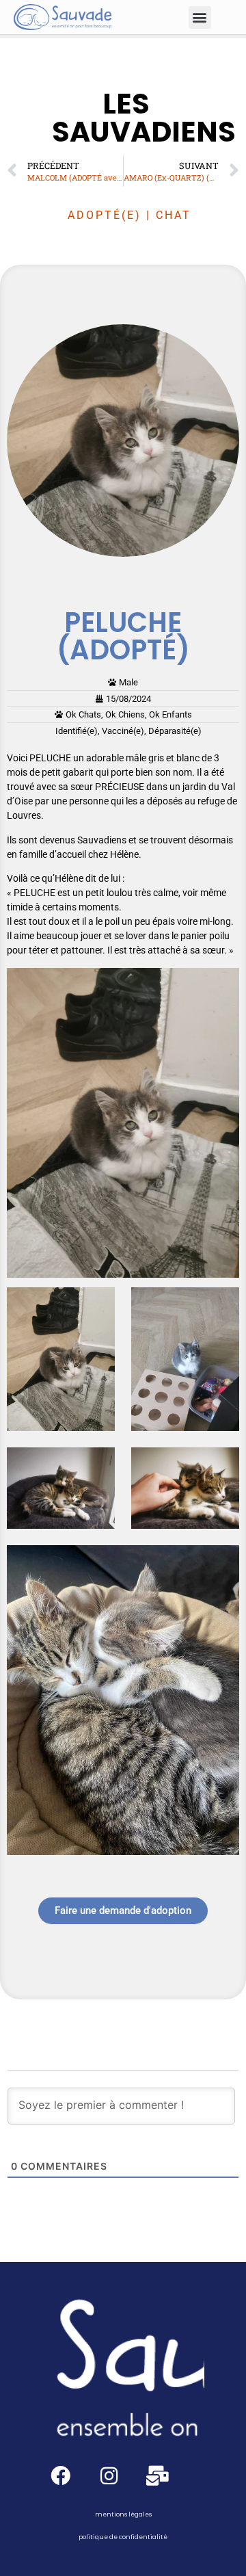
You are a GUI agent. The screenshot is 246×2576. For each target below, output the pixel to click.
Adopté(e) (105, 215)
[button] (200, 17)
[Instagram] (109, 2476)
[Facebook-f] (60, 2476)
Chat (174, 215)
